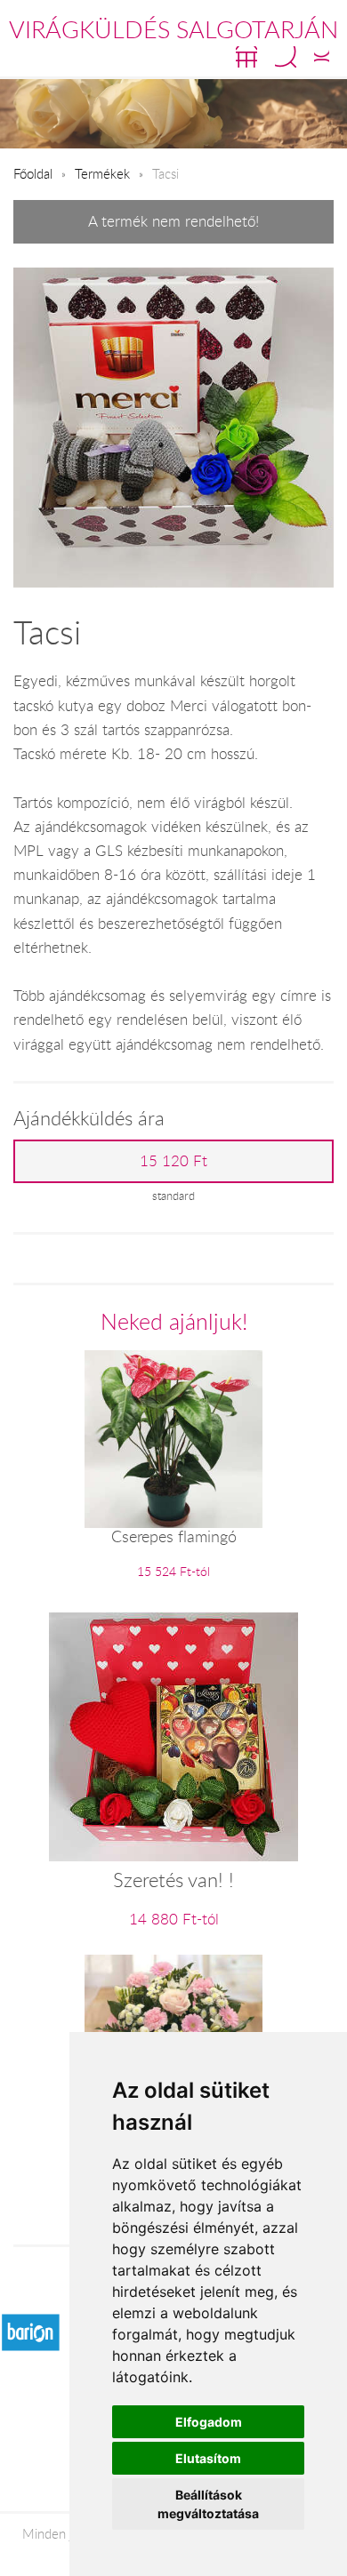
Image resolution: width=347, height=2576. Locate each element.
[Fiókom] (322, 57)
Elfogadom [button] (209, 2422)
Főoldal (33, 173)
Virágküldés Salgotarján (173, 29)
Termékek (102, 173)
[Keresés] (286, 57)
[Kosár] (246, 57)
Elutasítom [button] (208, 2458)
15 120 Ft (173, 1161)
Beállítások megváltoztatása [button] (208, 2504)
